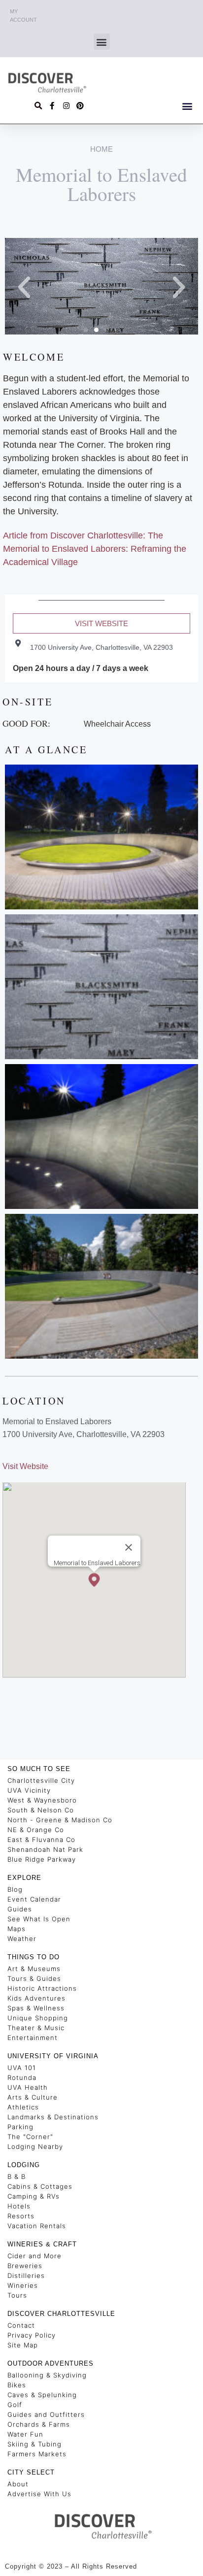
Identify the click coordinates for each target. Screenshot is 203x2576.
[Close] (129, 1547)
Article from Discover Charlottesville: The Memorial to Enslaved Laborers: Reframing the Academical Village (95, 549)
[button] (102, 42)
